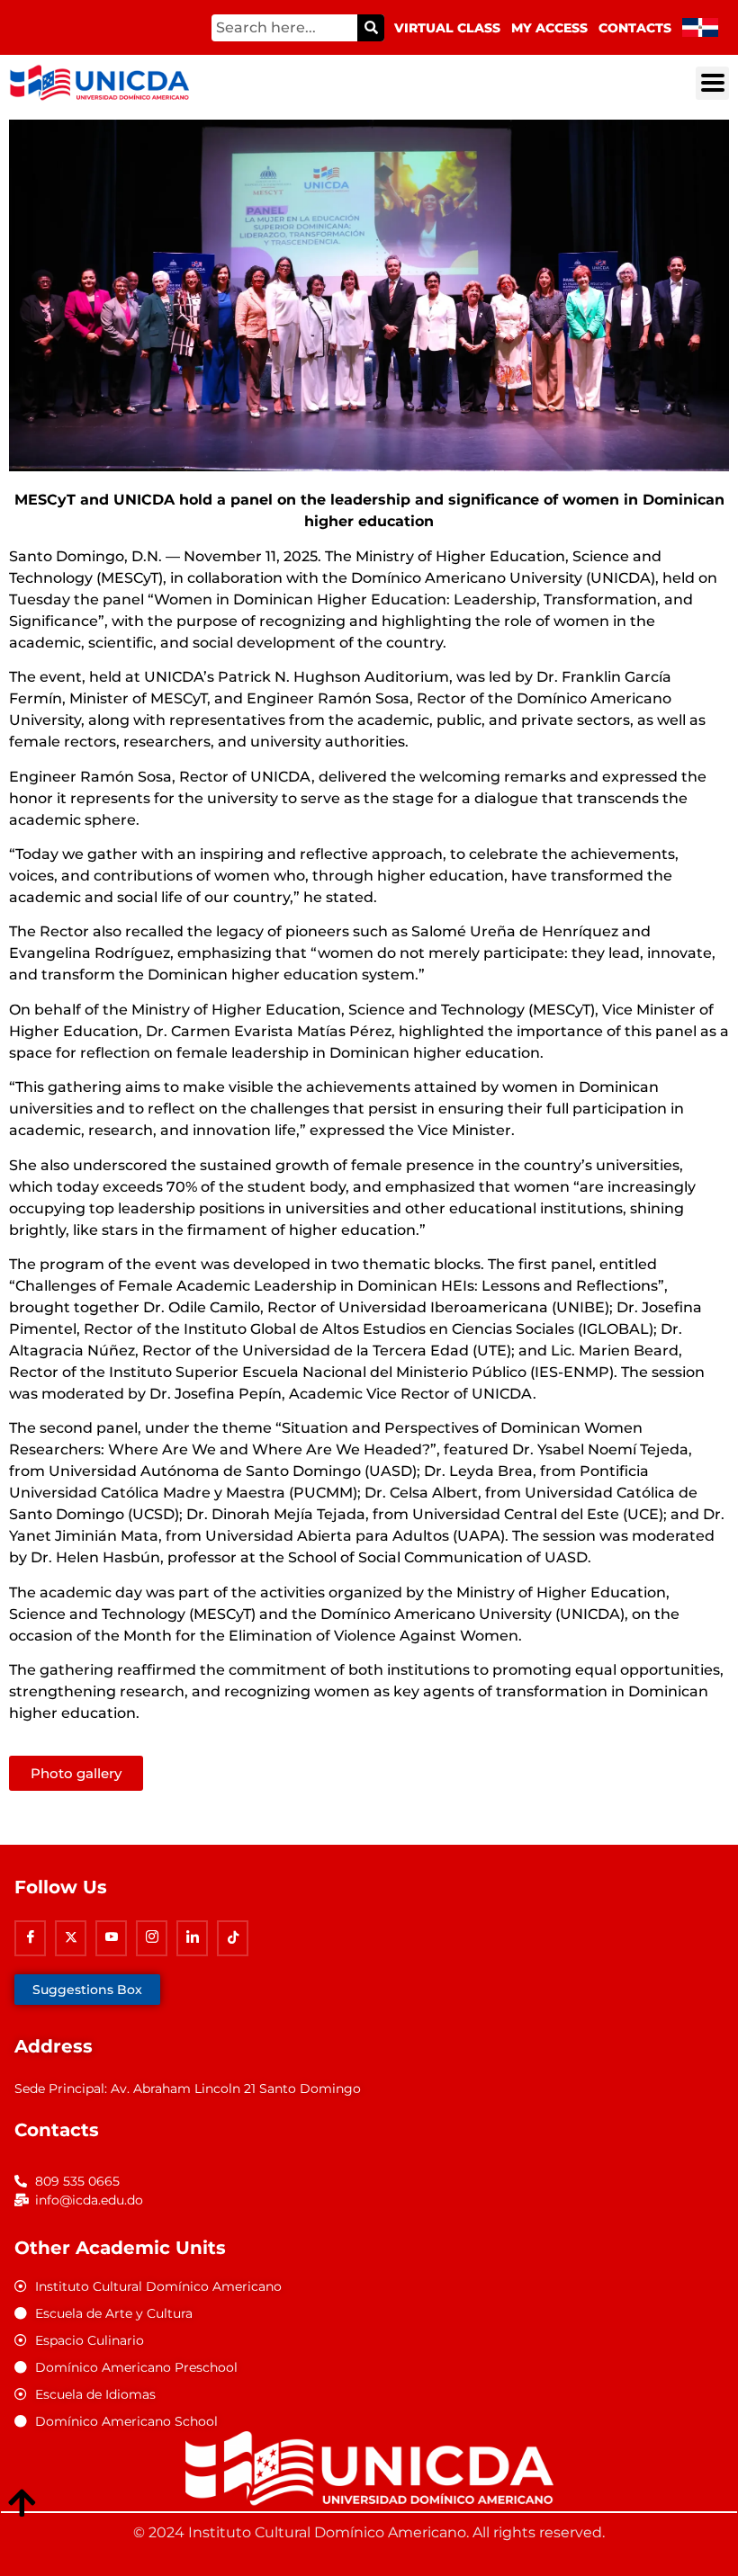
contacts (635, 28)
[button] (712, 83)
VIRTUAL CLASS (447, 28)
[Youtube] (111, 1938)
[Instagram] (152, 1938)
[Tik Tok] (233, 1938)
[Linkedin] (192, 1938)
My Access (549, 28)
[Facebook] (30, 1938)
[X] (71, 1938)
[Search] (371, 28)
